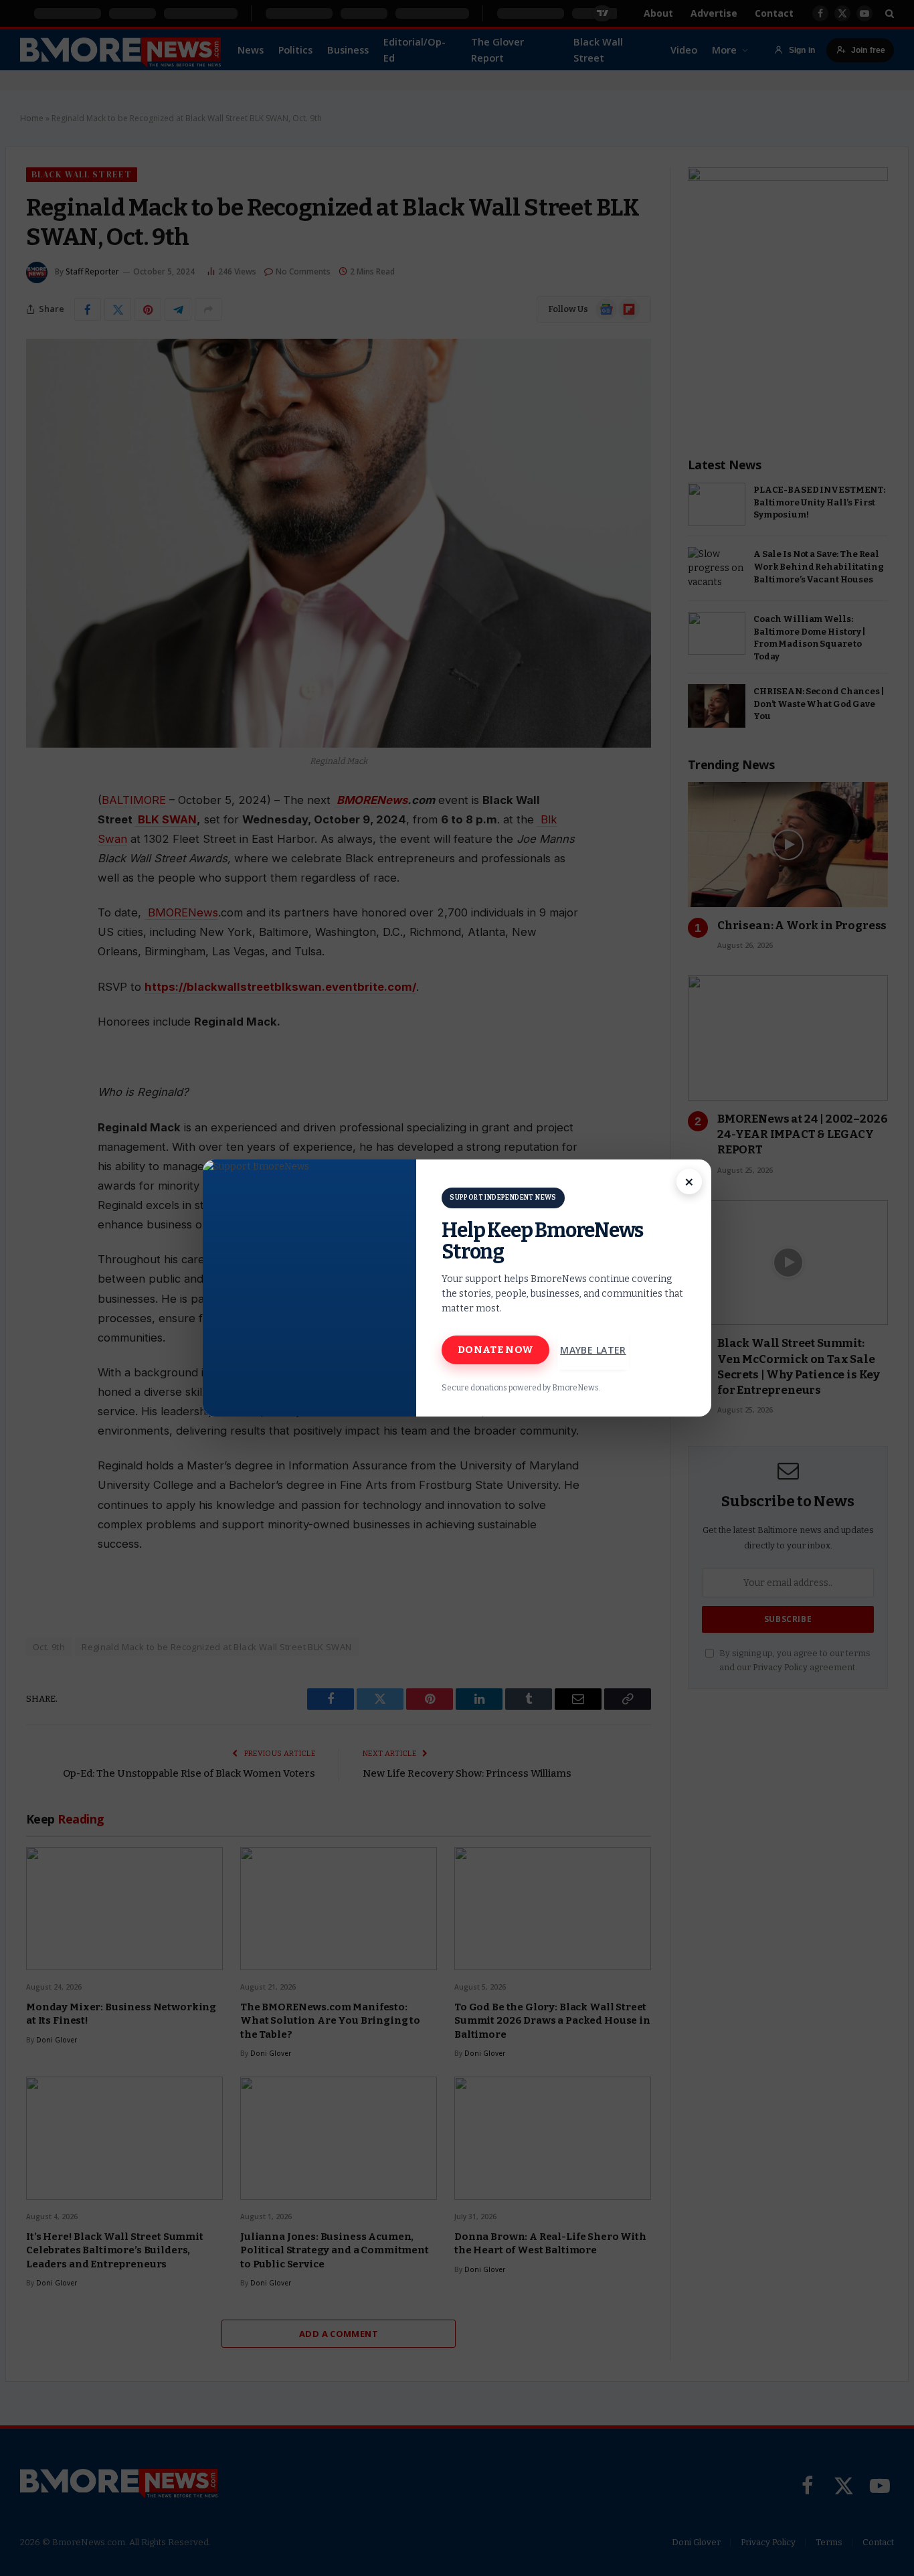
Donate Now (495, 1350)
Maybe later (593, 1350)
